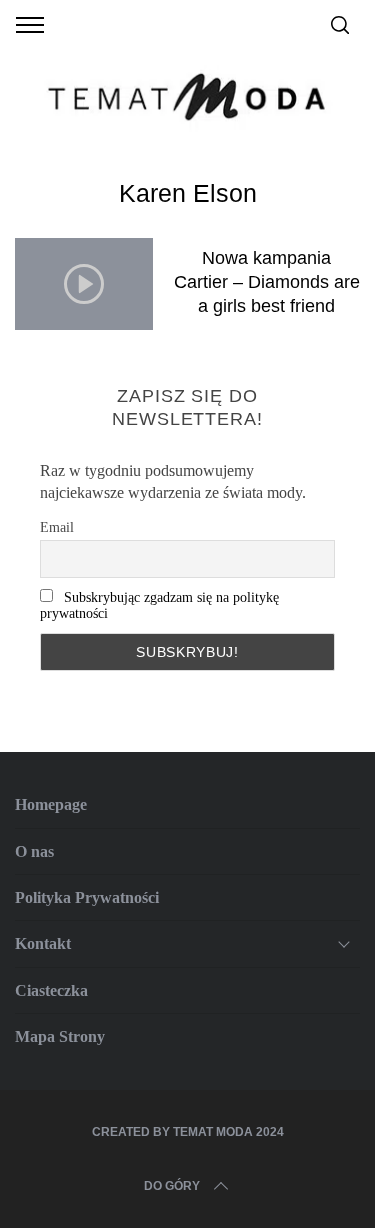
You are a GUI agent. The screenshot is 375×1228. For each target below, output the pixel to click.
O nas (34, 851)
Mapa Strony (60, 1036)
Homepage (51, 804)
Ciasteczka (51, 990)
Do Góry (172, 1186)
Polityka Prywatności (87, 897)
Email (57, 527)
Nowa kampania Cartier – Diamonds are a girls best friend (267, 281)
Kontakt (43, 943)
